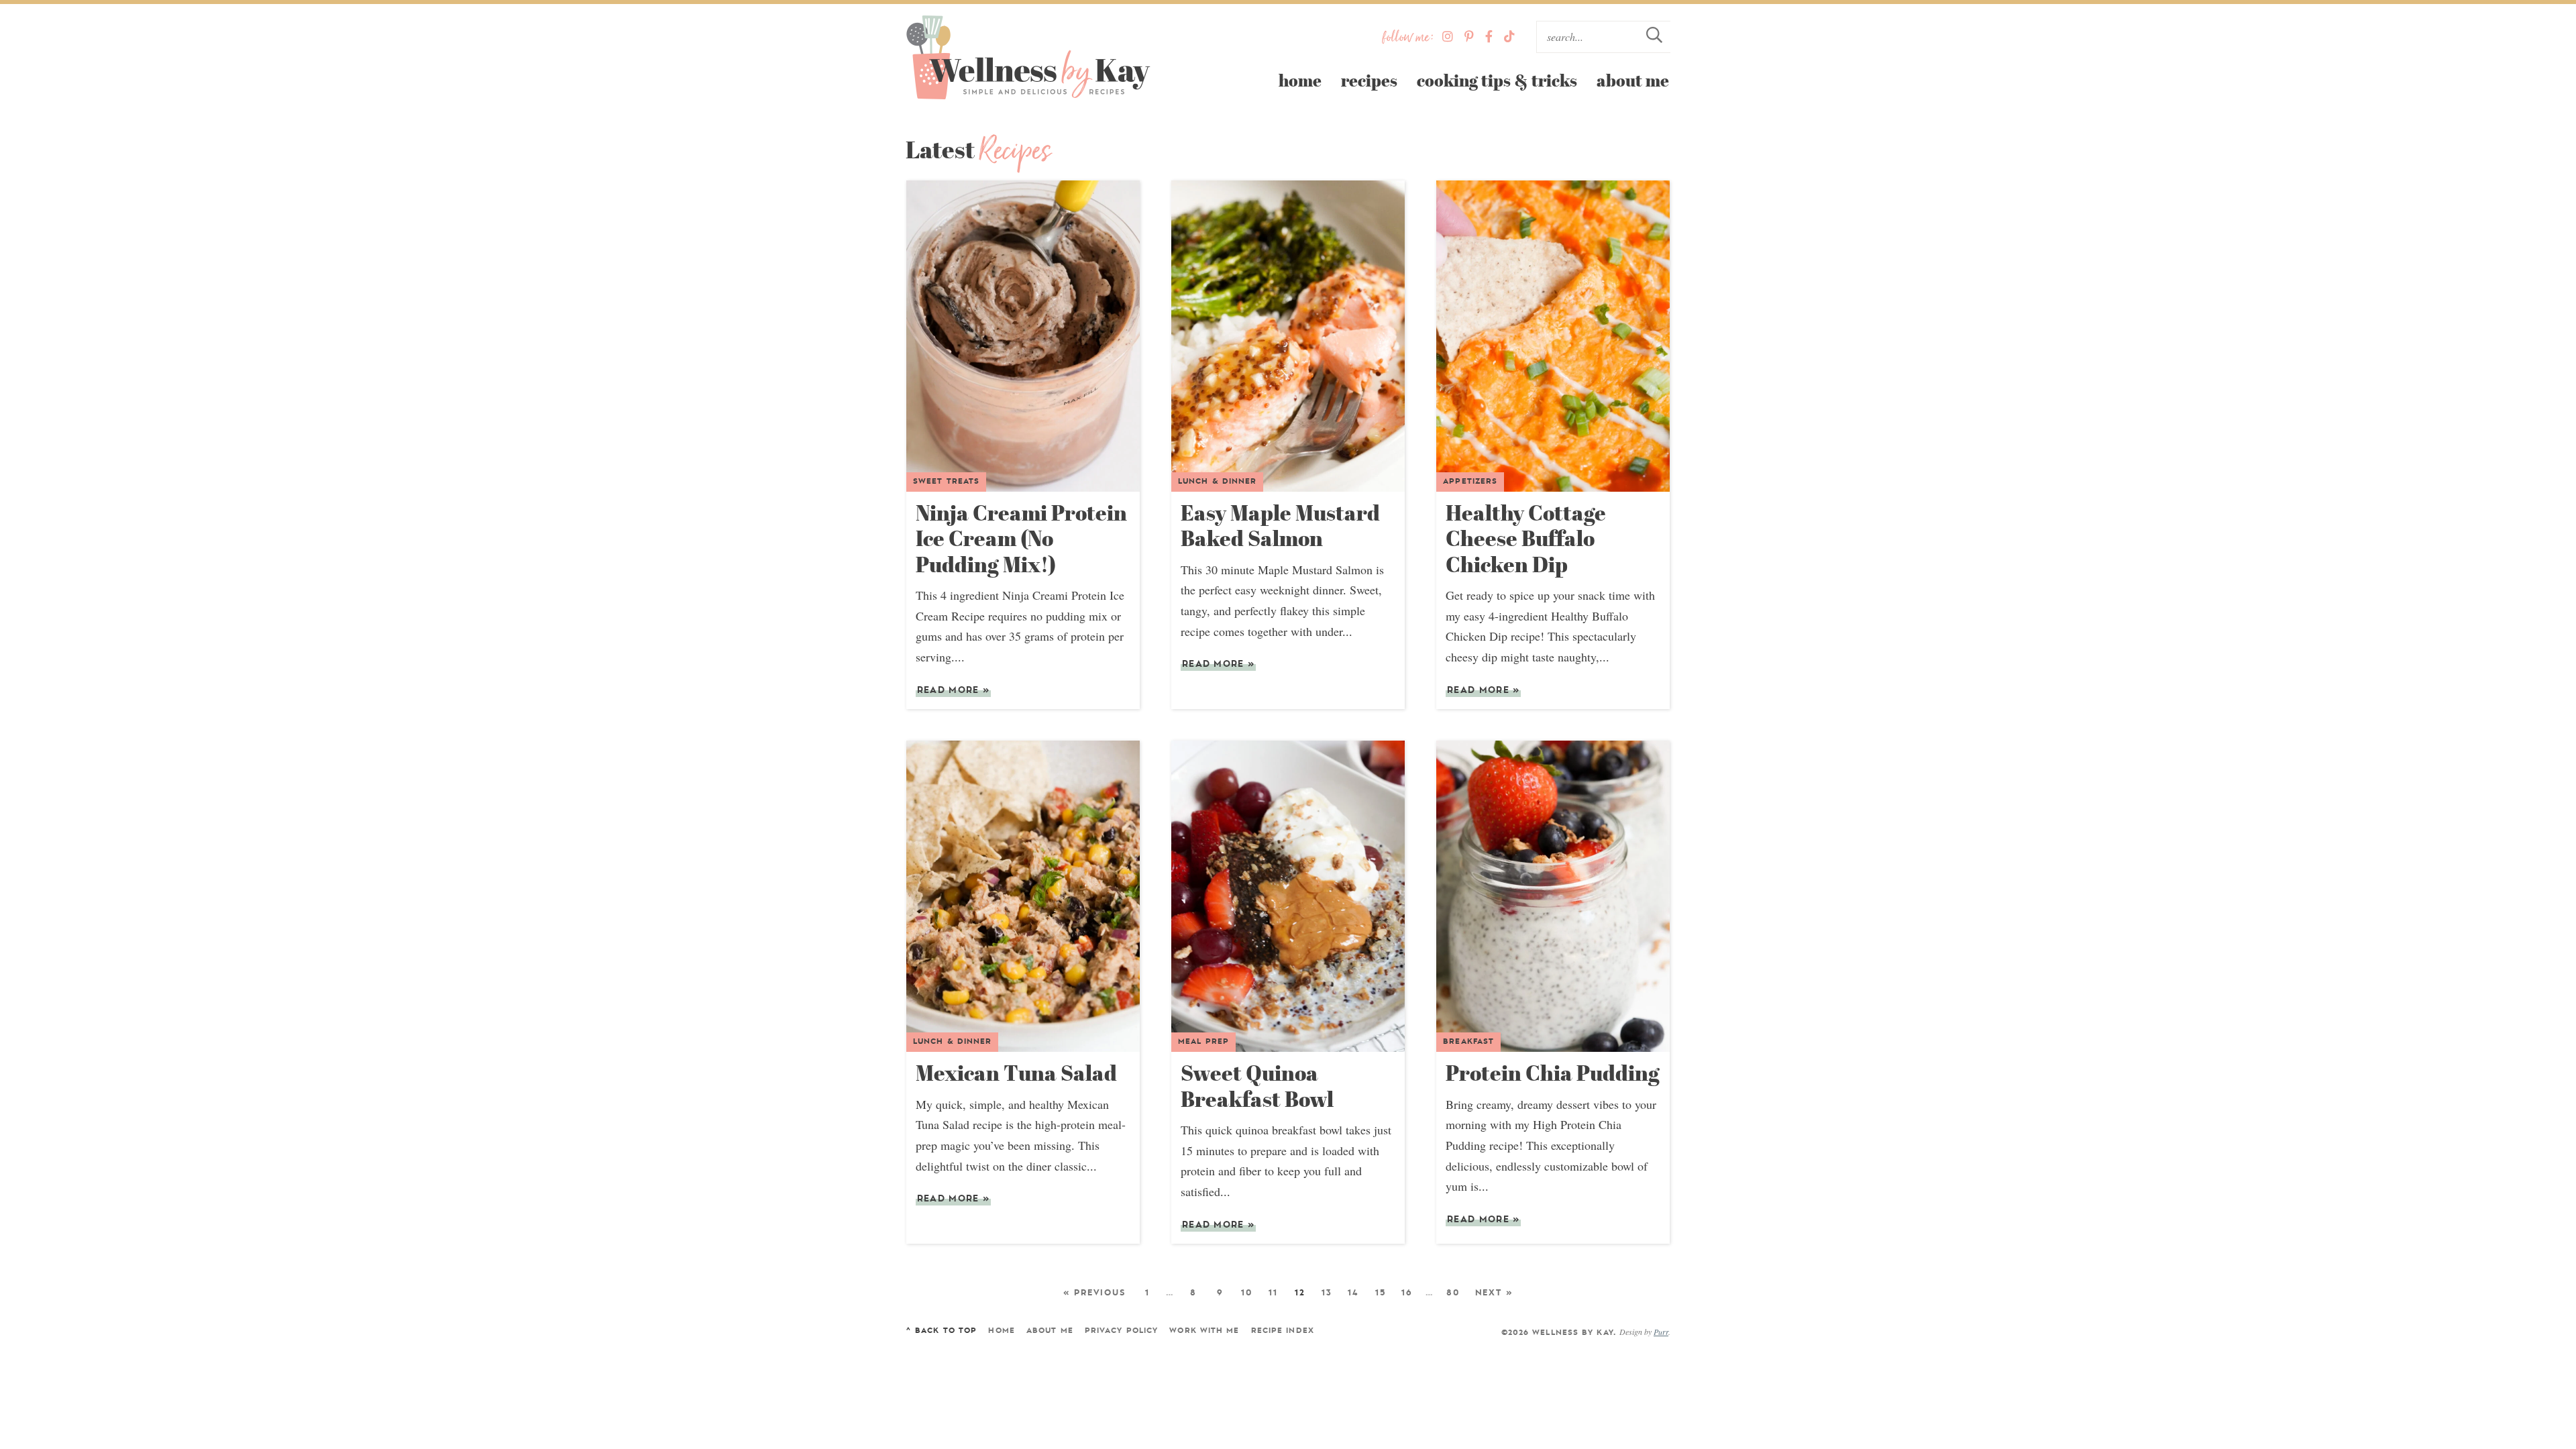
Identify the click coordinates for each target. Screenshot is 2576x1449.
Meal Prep (1203, 1041)
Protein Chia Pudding (1553, 1073)
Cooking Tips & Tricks (1497, 80)
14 (1353, 1293)
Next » (1494, 1293)
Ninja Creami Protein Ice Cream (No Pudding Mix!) (1021, 538)
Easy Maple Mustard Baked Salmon (1280, 525)
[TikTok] (1509, 37)
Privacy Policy (1121, 1331)
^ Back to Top (941, 1331)
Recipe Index (1283, 1331)
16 (1407, 1293)
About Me (1633, 80)
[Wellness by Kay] (1028, 58)
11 (1273, 1293)
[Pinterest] (1469, 37)
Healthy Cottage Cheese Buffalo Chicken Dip (1526, 538)
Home (1300, 80)
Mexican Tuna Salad (1016, 1073)
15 (1381, 1293)
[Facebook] (1489, 37)
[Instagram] (1448, 37)
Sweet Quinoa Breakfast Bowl (1257, 1085)
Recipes (1369, 80)
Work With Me (1204, 1331)
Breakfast (1468, 1041)
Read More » (953, 691)
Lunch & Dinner (1217, 481)
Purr (1661, 1332)
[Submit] (1654, 37)
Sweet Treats (946, 481)
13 (1327, 1293)
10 (1247, 1293)
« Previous (1094, 1293)
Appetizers (1470, 481)
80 (1453, 1293)
